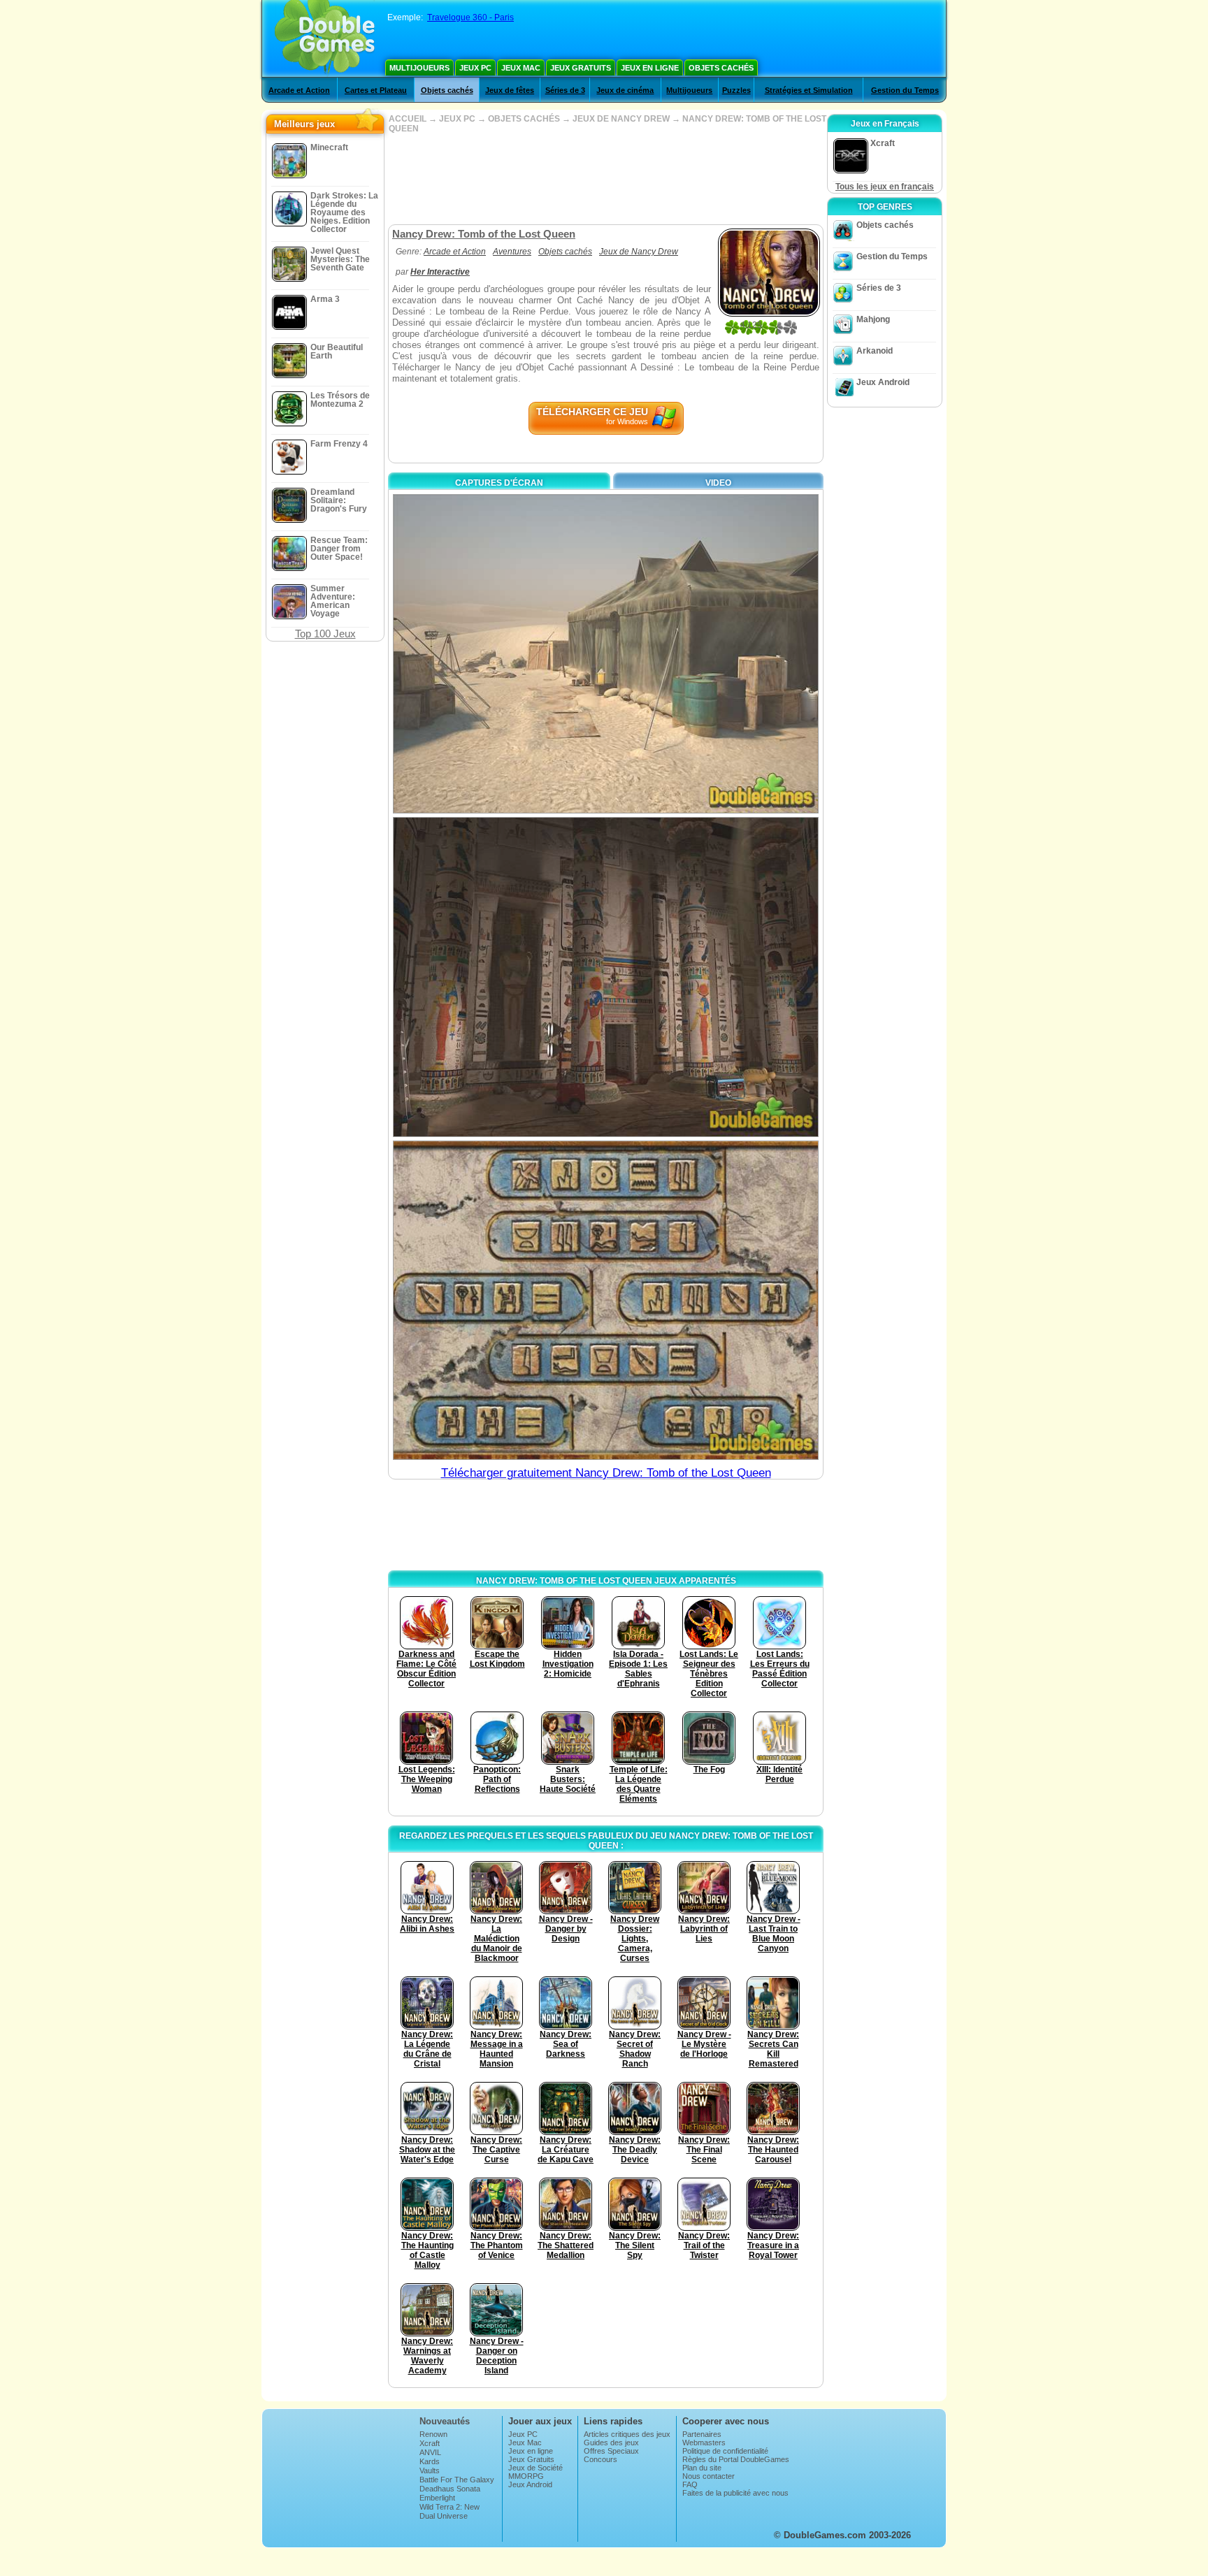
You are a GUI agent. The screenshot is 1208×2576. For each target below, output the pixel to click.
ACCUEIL (408, 119)
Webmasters (704, 2443)
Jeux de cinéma (625, 90)
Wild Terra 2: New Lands (450, 2511)
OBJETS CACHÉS (524, 119)
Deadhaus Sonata (450, 2489)
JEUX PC (457, 119)
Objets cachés (721, 68)
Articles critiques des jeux (627, 2434)
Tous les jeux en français (885, 187)
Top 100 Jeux (325, 634)
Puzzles (736, 90)
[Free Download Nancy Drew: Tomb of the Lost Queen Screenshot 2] (606, 977)
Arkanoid (875, 351)
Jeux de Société (535, 2468)
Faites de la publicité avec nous (735, 2493)
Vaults (430, 2470)
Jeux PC (475, 68)
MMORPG (526, 2476)
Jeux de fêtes (510, 90)
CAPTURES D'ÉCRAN (499, 483)
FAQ (690, 2484)
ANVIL (430, 2452)
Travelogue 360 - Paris (470, 17)
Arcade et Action (299, 90)
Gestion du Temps (905, 90)
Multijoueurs (419, 68)
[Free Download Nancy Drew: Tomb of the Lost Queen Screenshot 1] (606, 654)
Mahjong (873, 319)
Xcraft (430, 2443)
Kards (430, 2461)
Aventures (512, 252)
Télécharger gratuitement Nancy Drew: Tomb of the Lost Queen (606, 1473)
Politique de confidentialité (725, 2451)
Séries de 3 (565, 90)
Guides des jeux (611, 2443)
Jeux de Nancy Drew (639, 252)
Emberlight (437, 2498)
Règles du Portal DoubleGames (736, 2459)
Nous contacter (709, 2476)
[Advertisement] (605, 179)
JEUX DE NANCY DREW (621, 119)
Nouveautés (445, 2421)
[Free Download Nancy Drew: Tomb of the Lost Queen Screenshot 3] (606, 1300)
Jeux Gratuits (581, 68)
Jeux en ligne (650, 68)
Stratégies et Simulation (809, 90)
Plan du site (702, 2468)
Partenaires (702, 2434)
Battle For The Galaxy (457, 2480)
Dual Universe (444, 2516)
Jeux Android (883, 382)
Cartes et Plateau (376, 90)
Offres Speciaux (611, 2451)
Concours (601, 2459)
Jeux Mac (521, 68)
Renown (433, 2434)
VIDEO (718, 483)
